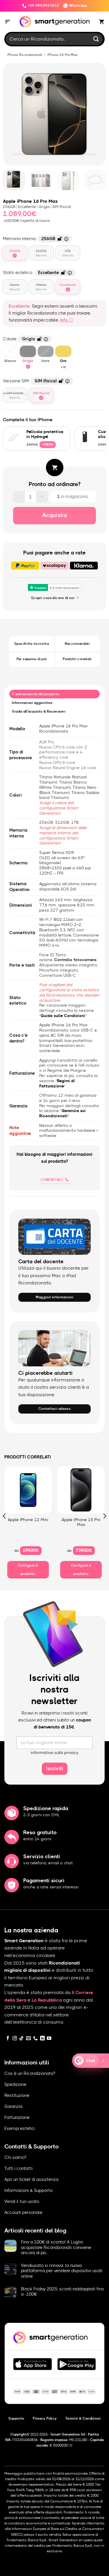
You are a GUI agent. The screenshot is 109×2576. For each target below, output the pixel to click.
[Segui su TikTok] (22, 2039)
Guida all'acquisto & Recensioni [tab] (39, 711)
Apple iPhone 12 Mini (28, 1520)
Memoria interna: (34, 238)
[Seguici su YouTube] (49, 2039)
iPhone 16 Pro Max (62, 55)
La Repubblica (47, 2000)
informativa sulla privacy (55, 1753)
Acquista (55, 515)
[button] (8, 22)
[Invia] (96, 39)
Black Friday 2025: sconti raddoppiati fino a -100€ (62, 2292)
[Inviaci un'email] (28, 2039)
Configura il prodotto (28, 1570)
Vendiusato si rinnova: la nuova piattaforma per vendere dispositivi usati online (62, 2271)
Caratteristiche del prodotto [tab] (36, 694)
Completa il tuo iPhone (28, 420)
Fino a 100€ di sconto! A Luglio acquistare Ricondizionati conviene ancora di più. (56, 2247)
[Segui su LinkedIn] (42, 2039)
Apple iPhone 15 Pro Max (81, 1522)
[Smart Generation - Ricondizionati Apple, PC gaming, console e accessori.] (54, 22)
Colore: (24, 338)
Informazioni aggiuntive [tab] (32, 703)
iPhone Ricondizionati (25, 55)
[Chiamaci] (35, 2039)
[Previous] (10, 114)
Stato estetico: (36, 272)
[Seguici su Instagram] (15, 2039)
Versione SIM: (35, 380)
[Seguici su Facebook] (8, 2039)
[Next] (99, 114)
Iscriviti (55, 1769)
